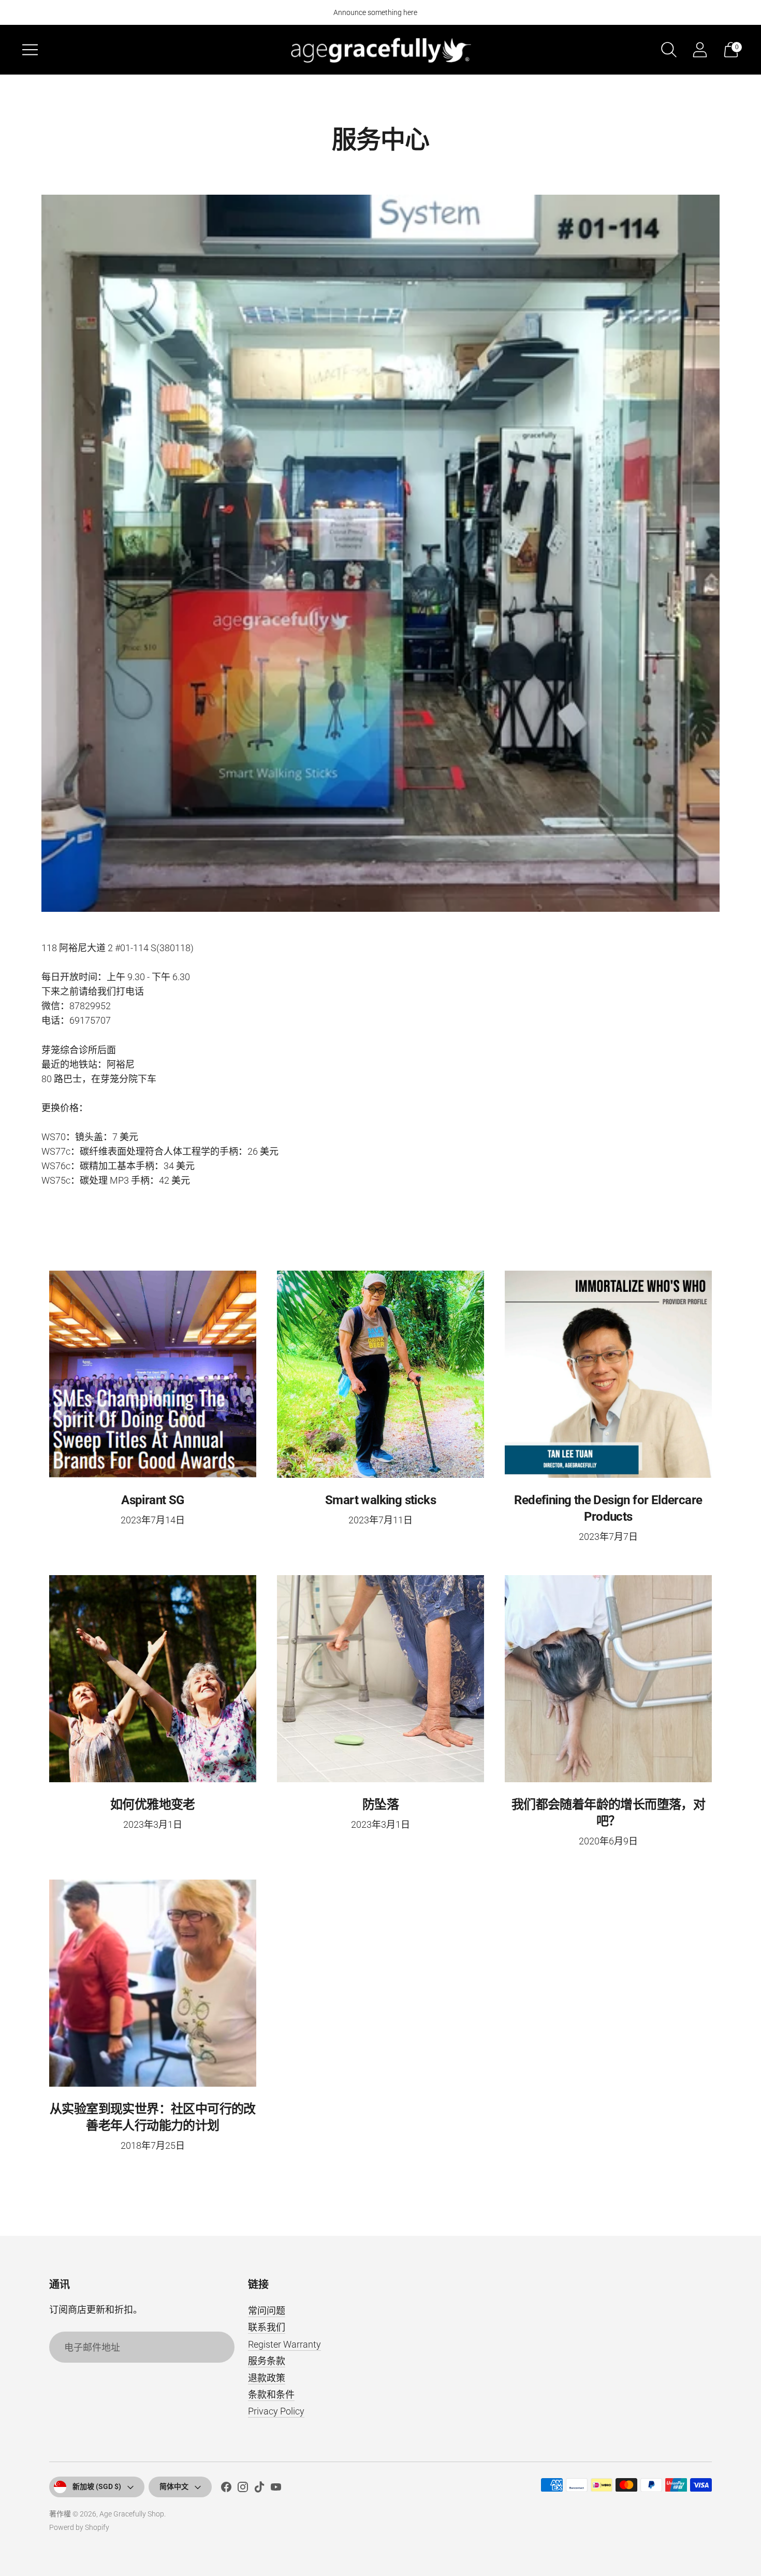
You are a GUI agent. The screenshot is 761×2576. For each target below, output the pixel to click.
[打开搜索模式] (669, 50)
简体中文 (174, 2486)
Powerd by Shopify (79, 2527)
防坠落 (380, 1804)
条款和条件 (271, 2395)
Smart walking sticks (380, 1500)
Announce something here (375, 12)
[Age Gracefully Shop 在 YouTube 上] (276, 2489)
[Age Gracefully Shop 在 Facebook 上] (226, 2489)
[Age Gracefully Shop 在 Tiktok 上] (259, 2489)
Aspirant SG (152, 1500)
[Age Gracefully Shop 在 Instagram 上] (243, 2489)
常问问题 (267, 2311)
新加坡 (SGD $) (97, 2486)
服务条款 (267, 2361)
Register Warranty (284, 2344)
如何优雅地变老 (153, 1804)
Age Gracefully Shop (132, 2514)
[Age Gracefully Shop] (380, 49)
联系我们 (267, 2327)
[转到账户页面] (700, 50)
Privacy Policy (276, 2411)
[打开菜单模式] (30, 50)
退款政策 (267, 2378)
